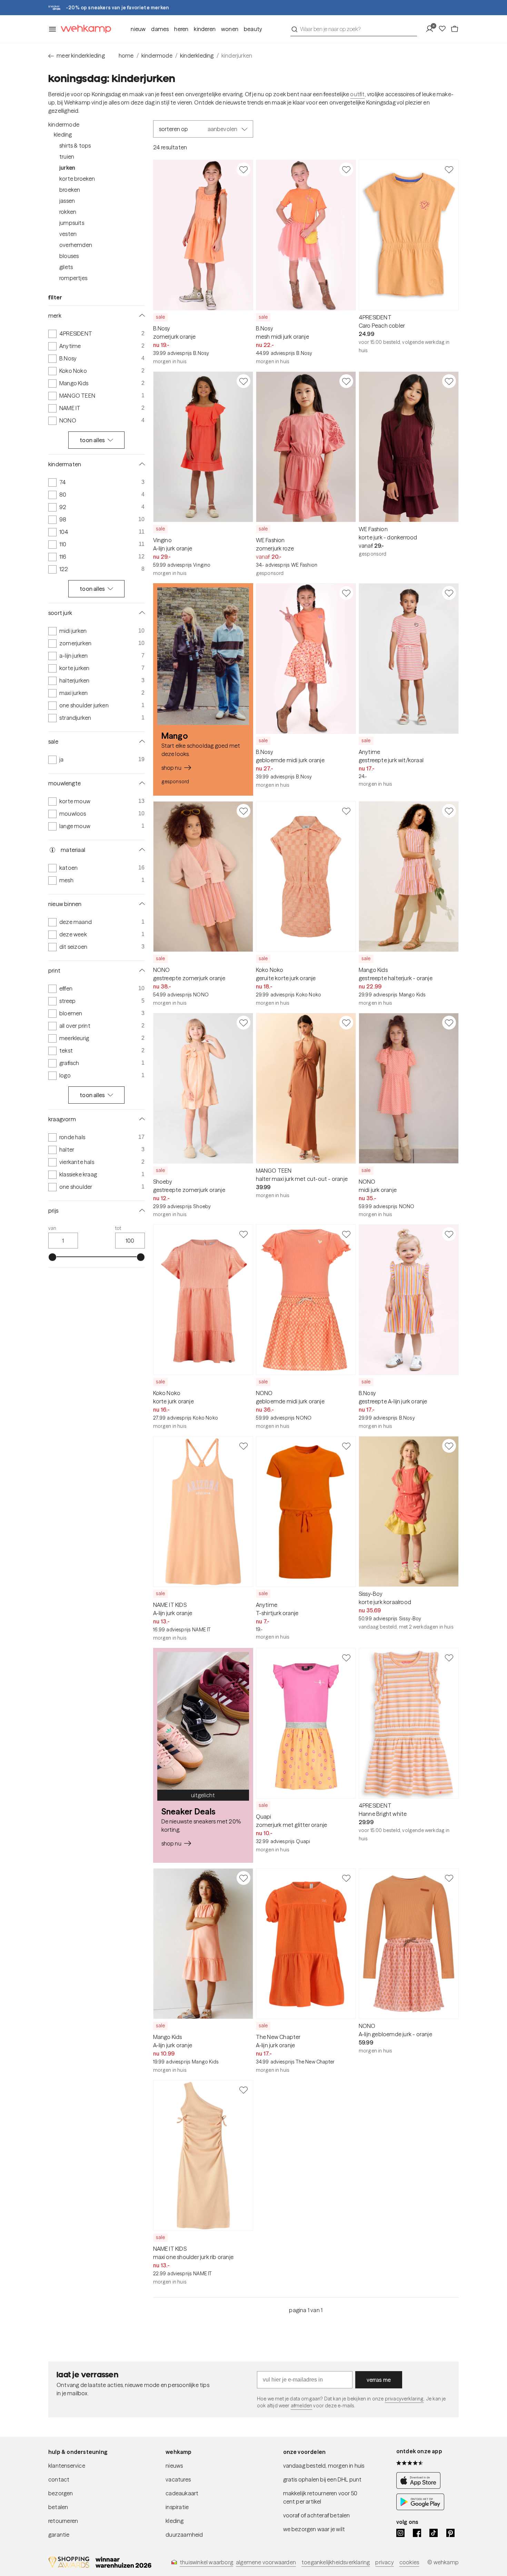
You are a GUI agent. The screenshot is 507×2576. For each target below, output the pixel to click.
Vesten (68, 234)
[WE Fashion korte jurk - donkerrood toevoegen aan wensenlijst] (449, 381)
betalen (58, 2507)
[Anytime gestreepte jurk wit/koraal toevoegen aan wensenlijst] (449, 593)
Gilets (66, 267)
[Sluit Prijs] (141, 1211)
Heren (181, 29)
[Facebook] (417, 2533)
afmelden (301, 2406)
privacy (384, 2562)
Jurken (67, 168)
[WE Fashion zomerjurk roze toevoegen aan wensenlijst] (346, 381)
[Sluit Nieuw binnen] (141, 904)
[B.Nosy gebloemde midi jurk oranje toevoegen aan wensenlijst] (346, 593)
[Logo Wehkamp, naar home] (84, 29)
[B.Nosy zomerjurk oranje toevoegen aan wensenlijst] (243, 169)
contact (59, 2479)
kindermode (157, 56)
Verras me (379, 2380)
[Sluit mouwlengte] (141, 783)
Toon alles (92, 440)
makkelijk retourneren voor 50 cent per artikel (320, 2497)
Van (52, 1228)
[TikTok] (434, 2533)
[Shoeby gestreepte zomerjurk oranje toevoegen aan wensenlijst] (243, 1023)
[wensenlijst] (444, 29)
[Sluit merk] (141, 316)
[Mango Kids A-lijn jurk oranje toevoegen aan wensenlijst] (243, 1878)
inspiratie (177, 2507)
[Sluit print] (141, 971)
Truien (67, 157)
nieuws (174, 2466)
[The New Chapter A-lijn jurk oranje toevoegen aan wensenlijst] (346, 1878)
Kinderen (205, 29)
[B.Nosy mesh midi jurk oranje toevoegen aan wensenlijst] (346, 169)
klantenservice (67, 2466)
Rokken (68, 212)
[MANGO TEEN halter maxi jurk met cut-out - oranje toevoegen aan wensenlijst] (346, 1023)
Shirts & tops (75, 146)
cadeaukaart (182, 2493)
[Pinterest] (450, 2533)
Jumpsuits (72, 223)
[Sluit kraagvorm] (141, 1119)
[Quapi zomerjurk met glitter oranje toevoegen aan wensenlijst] (346, 1658)
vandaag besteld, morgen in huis (324, 2466)
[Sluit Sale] (141, 742)
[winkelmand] (455, 29)
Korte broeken (77, 179)
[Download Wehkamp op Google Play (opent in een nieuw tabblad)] (420, 2508)
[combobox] (354, 29)
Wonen (230, 29)
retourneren (63, 2521)
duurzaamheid (184, 2535)
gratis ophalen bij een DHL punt (322, 2479)
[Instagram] (400, 2533)
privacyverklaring (404, 2399)
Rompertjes (73, 278)
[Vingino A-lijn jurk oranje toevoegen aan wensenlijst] (243, 381)
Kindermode (64, 125)
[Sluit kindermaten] (141, 464)
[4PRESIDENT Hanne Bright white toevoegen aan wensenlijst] (449, 1658)
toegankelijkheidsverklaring (336, 2562)
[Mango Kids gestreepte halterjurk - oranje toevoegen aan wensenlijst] (449, 811)
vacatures (178, 2479)
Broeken (70, 190)
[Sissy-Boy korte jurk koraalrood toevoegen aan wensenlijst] (449, 1446)
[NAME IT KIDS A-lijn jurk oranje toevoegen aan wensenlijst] (243, 1446)
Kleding (63, 135)
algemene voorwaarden (266, 2562)
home (126, 56)
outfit (357, 94)
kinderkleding (197, 56)
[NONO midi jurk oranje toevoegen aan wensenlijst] (449, 1023)
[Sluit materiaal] (141, 850)
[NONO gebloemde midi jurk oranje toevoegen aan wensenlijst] (346, 1234)
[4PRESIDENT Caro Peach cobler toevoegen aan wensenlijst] (449, 169)
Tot (118, 1228)
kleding (175, 2521)
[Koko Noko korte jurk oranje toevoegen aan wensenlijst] (243, 1234)
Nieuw (138, 29)
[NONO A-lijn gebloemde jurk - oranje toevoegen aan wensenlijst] (449, 1878)
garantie (59, 2535)
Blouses (69, 256)
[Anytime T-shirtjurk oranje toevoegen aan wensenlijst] (346, 1446)
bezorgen (61, 2493)
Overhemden (76, 245)
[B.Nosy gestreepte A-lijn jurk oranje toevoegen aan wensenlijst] (449, 1234)
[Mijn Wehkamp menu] (432, 29)
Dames (160, 29)
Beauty (253, 29)
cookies (409, 2562)
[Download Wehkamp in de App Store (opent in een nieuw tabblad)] (420, 2487)
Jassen (67, 201)
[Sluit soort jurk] (141, 613)
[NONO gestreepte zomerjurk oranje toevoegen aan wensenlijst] (243, 811)
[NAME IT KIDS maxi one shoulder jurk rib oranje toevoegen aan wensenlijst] (243, 2090)
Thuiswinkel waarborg (206, 2562)
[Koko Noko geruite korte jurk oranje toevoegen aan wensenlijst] (346, 811)
